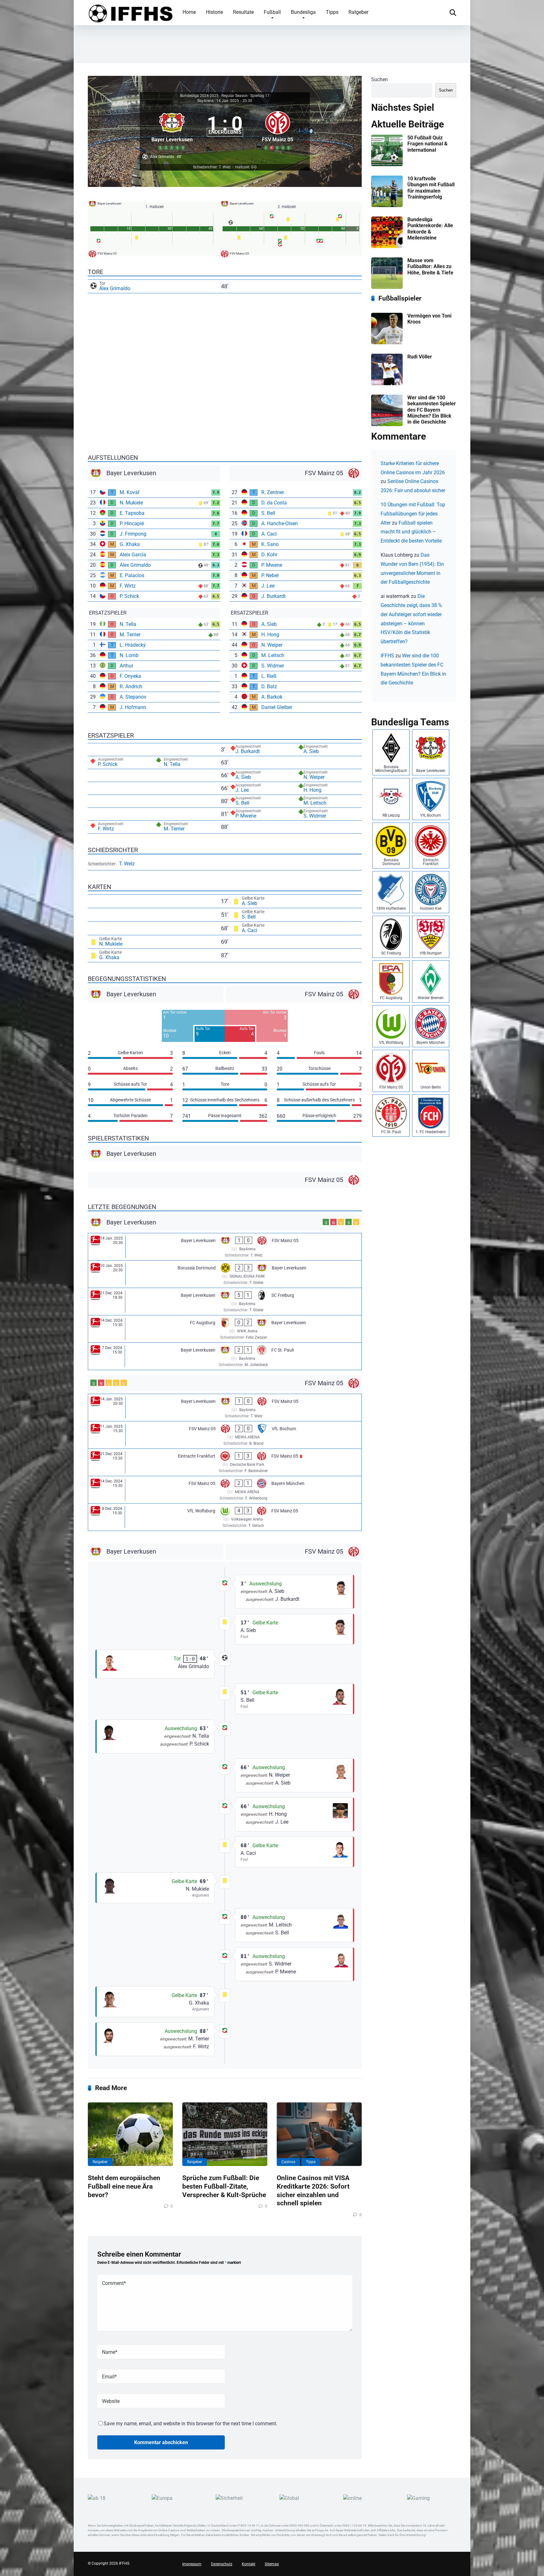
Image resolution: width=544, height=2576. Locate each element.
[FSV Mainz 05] (278, 129)
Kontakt (249, 2564)
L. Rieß (269, 676)
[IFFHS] (130, 12)
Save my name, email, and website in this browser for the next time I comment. (190, 2424)
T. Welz (127, 864)
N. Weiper (272, 645)
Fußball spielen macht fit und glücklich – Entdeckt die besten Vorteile (411, 532)
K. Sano (270, 544)
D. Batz (269, 686)
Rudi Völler (420, 357)
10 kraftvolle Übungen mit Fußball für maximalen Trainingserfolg (431, 188)
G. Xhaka (130, 544)
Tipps (332, 12)
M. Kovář (130, 492)
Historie (214, 12)
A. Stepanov (133, 697)
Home (189, 12)
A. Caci (269, 534)
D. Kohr (269, 555)
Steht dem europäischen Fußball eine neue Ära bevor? (124, 2186)
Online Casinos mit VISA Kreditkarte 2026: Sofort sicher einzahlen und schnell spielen (313, 2190)
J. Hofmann (133, 707)
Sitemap (272, 2564)
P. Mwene (272, 565)
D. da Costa (274, 503)
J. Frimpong (133, 534)
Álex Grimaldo (115, 288)
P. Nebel (270, 575)
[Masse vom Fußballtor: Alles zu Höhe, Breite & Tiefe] (387, 287)
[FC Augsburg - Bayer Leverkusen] (225, 1329)
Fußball (272, 12)
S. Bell (268, 513)
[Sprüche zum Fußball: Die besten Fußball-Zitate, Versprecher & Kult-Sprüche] (225, 2134)
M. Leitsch (273, 655)
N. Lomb (129, 655)
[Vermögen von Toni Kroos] (387, 343)
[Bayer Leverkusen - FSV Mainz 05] (225, 1247)
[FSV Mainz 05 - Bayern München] (225, 1490)
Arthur (126, 666)
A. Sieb (269, 624)
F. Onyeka (130, 676)
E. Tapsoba (132, 513)
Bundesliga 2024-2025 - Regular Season (214, 96)
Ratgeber (358, 12)
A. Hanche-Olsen (280, 523)
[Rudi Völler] (387, 383)
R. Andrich (131, 686)
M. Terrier (130, 635)
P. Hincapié (132, 523)
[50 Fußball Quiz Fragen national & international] (387, 164)
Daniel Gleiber (277, 707)
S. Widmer (273, 666)
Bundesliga (303, 12)
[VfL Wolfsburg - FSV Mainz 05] (225, 1517)
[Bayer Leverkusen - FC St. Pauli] (225, 1356)
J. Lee (268, 586)
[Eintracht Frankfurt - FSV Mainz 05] (225, 1462)
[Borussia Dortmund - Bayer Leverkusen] (225, 1274)
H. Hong (270, 635)
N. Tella (128, 624)
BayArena (206, 101)
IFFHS (387, 656)
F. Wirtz (128, 586)
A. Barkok (272, 697)
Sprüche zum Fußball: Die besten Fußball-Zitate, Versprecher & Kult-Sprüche (224, 2186)
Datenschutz (222, 2564)
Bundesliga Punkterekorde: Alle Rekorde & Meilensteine (430, 229)
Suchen (380, 79)
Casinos (288, 2162)
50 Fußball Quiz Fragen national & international (428, 144)
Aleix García (133, 555)
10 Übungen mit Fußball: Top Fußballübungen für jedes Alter (413, 514)
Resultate (243, 12)
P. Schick (129, 596)
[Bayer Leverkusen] (172, 129)
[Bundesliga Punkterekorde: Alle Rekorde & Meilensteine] (387, 246)
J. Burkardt (273, 596)
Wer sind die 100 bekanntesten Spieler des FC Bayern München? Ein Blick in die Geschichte (432, 410)
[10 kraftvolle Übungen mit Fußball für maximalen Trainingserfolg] (387, 205)
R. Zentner (273, 492)
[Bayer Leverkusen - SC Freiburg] (225, 1302)
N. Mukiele (131, 503)
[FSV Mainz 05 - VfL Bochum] (225, 1435)
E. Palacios (132, 575)
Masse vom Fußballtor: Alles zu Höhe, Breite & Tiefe (430, 266)
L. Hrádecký (133, 645)
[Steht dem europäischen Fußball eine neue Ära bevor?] (130, 2134)
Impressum (192, 2564)
